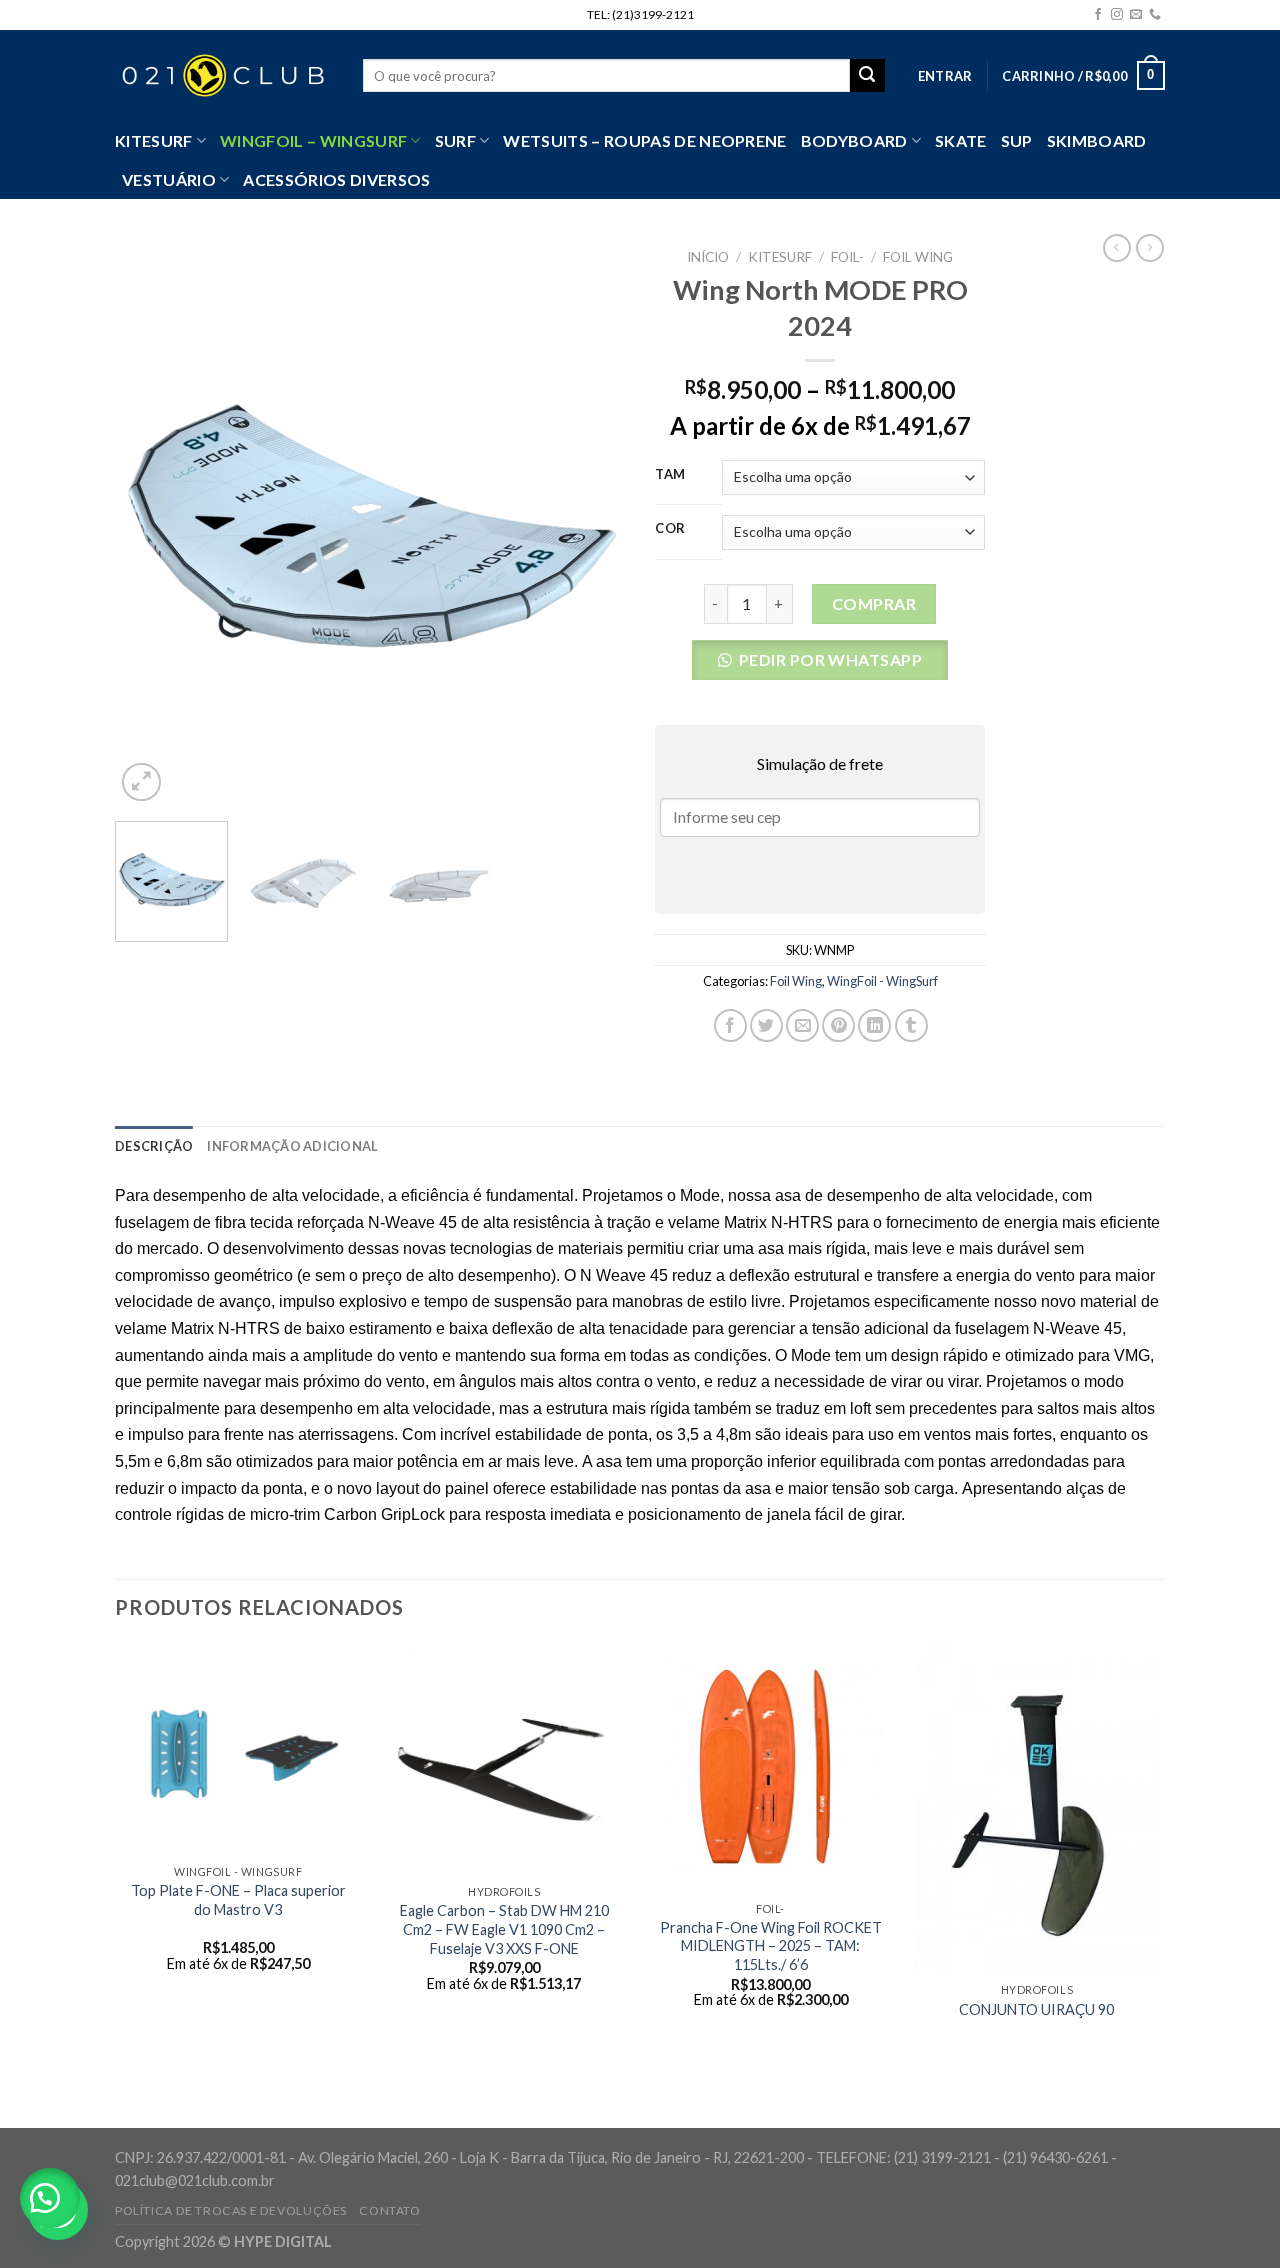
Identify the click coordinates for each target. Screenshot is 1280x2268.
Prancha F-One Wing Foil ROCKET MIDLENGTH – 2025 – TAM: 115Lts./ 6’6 (771, 1946)
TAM (670, 475)
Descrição (154, 1146)
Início (708, 257)
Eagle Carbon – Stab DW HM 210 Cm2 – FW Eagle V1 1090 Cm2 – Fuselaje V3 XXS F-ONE (504, 1929)
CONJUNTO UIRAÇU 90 (1036, 2009)
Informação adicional (292, 1146)
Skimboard (1097, 140)
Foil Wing (918, 257)
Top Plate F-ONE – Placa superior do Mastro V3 (238, 1900)
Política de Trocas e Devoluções (231, 2210)
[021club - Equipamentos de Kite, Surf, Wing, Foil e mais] (224, 76)
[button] (820, 665)
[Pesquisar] (867, 76)
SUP (1017, 140)
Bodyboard (854, 140)
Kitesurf (154, 140)
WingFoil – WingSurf (313, 140)
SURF (455, 140)
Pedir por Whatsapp (831, 659)
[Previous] (150, 522)
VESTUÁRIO (169, 179)
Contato (389, 2210)
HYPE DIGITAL (283, 2241)
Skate (961, 140)
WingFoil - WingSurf (882, 981)
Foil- (847, 257)
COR (670, 529)
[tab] (154, 1146)
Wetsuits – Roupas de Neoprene (644, 140)
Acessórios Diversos (336, 179)
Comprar (874, 603)
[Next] (590, 522)
